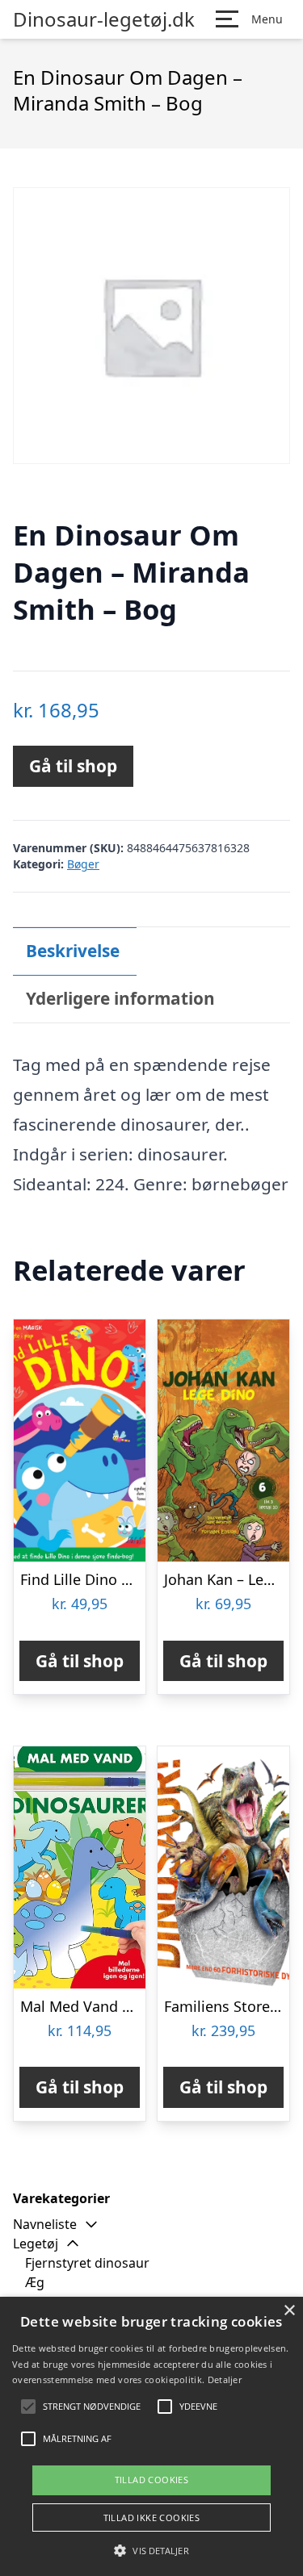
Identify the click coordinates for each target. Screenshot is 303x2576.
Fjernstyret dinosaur (87, 2263)
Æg (35, 2282)
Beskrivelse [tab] (73, 951)
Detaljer (225, 2379)
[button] (151, 2550)
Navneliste (45, 2224)
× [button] (289, 2311)
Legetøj (36, 2244)
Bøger (83, 864)
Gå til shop (73, 766)
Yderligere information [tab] (120, 998)
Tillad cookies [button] (152, 2480)
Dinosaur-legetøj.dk (104, 19)
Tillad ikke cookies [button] (152, 2517)
